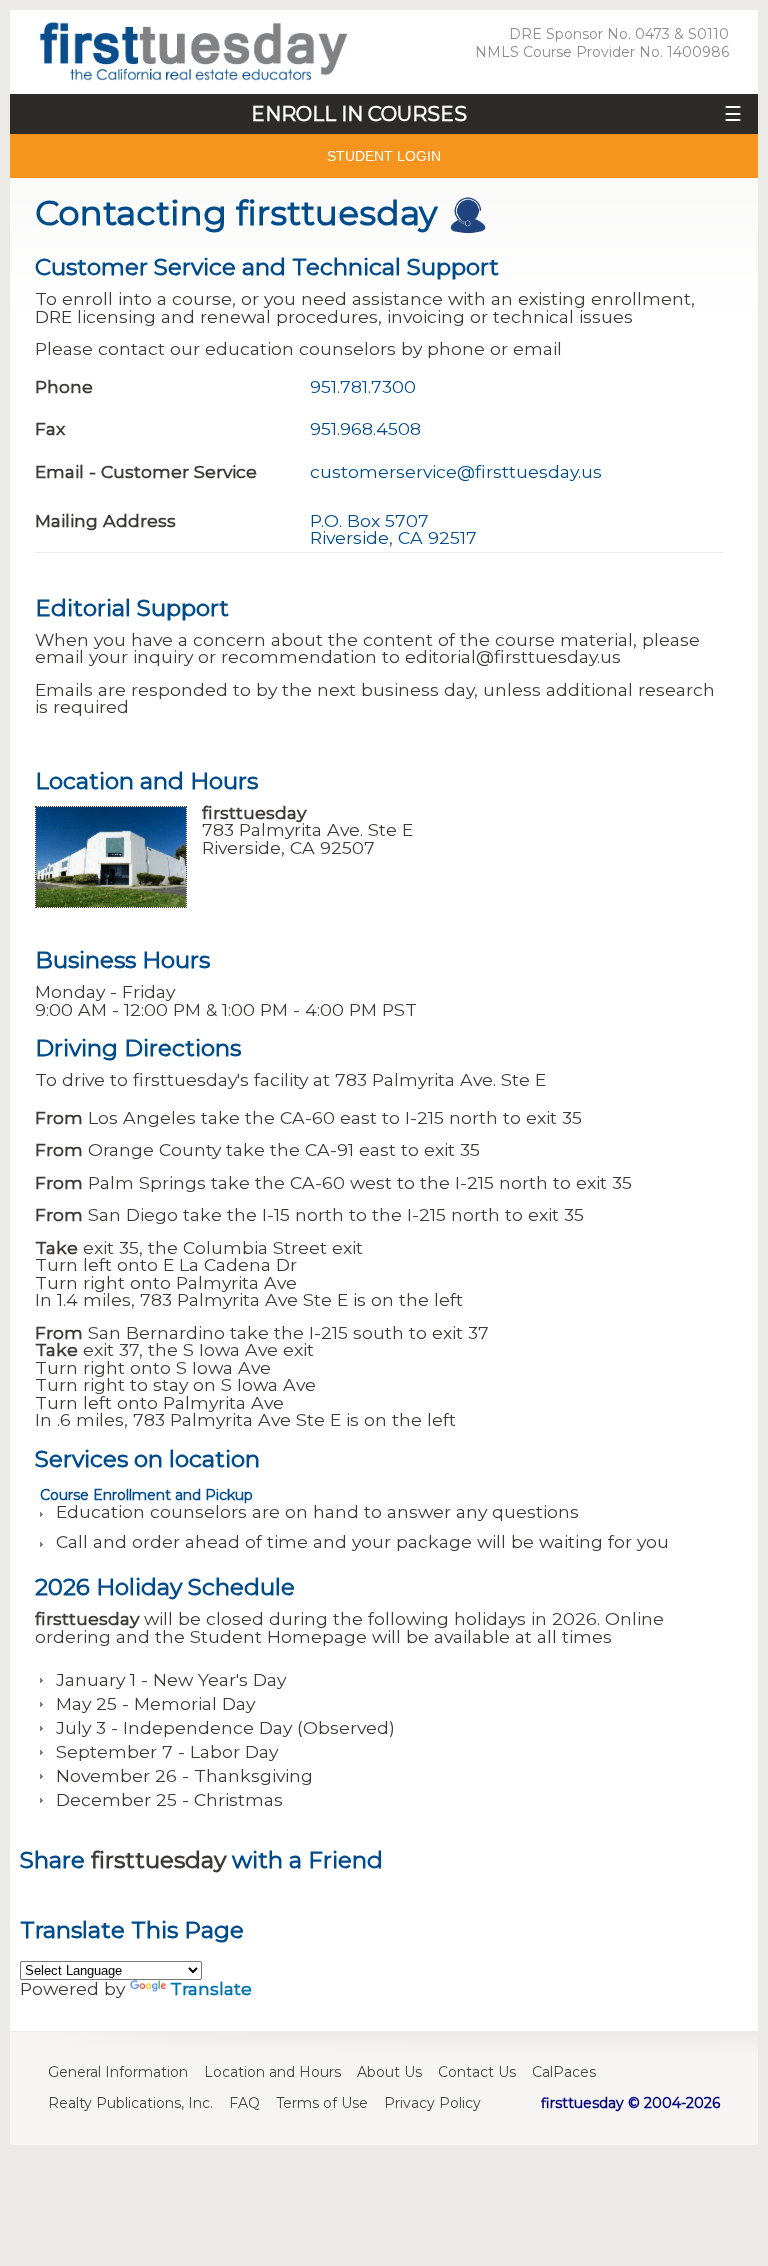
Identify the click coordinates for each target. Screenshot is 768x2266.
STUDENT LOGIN (384, 156)
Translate (211, 1988)
